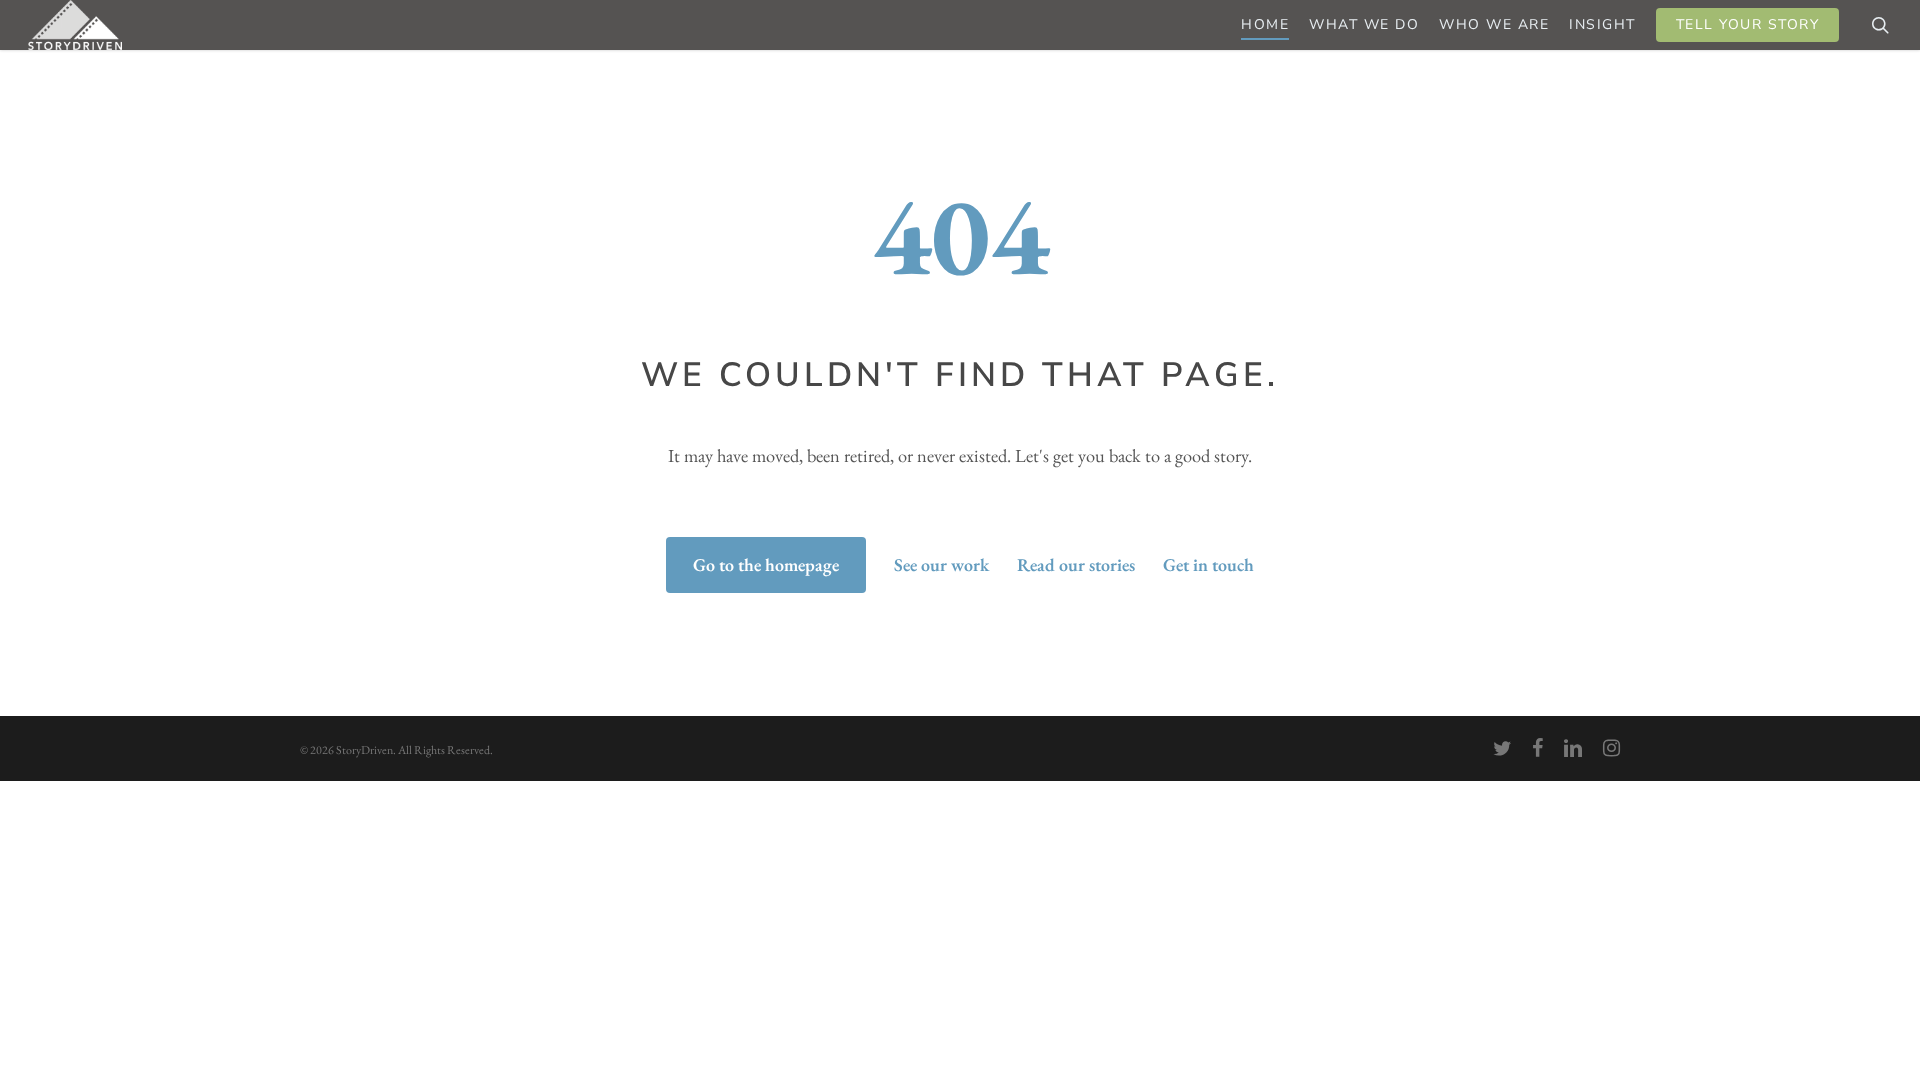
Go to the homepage (766, 564)
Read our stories (1076, 564)
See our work (941, 564)
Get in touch (1208, 564)
